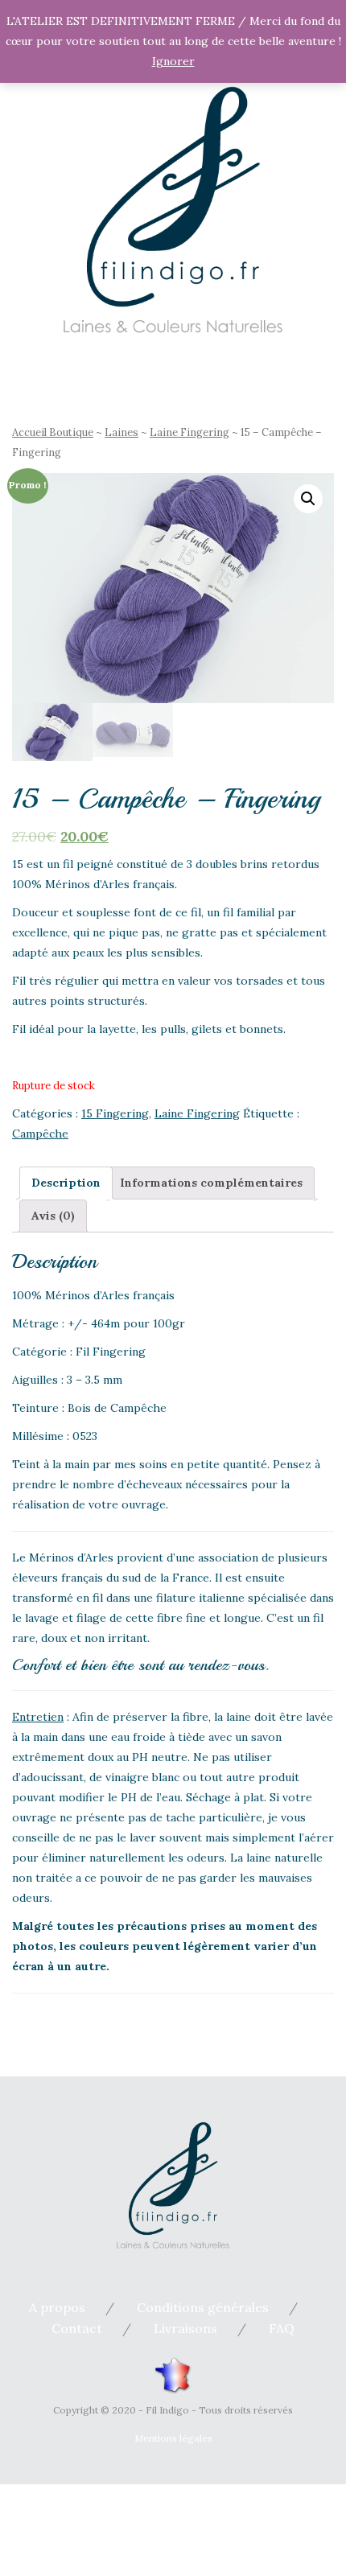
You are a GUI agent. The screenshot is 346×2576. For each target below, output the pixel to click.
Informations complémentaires (211, 1183)
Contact (77, 2328)
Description (66, 1183)
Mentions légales (173, 2438)
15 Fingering (115, 1113)
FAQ (282, 2328)
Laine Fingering (189, 432)
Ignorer (173, 61)
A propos (57, 2307)
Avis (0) (53, 1216)
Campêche (40, 1134)
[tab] (66, 1183)
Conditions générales (203, 2307)
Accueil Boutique (53, 432)
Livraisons (185, 2328)
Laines (122, 432)
